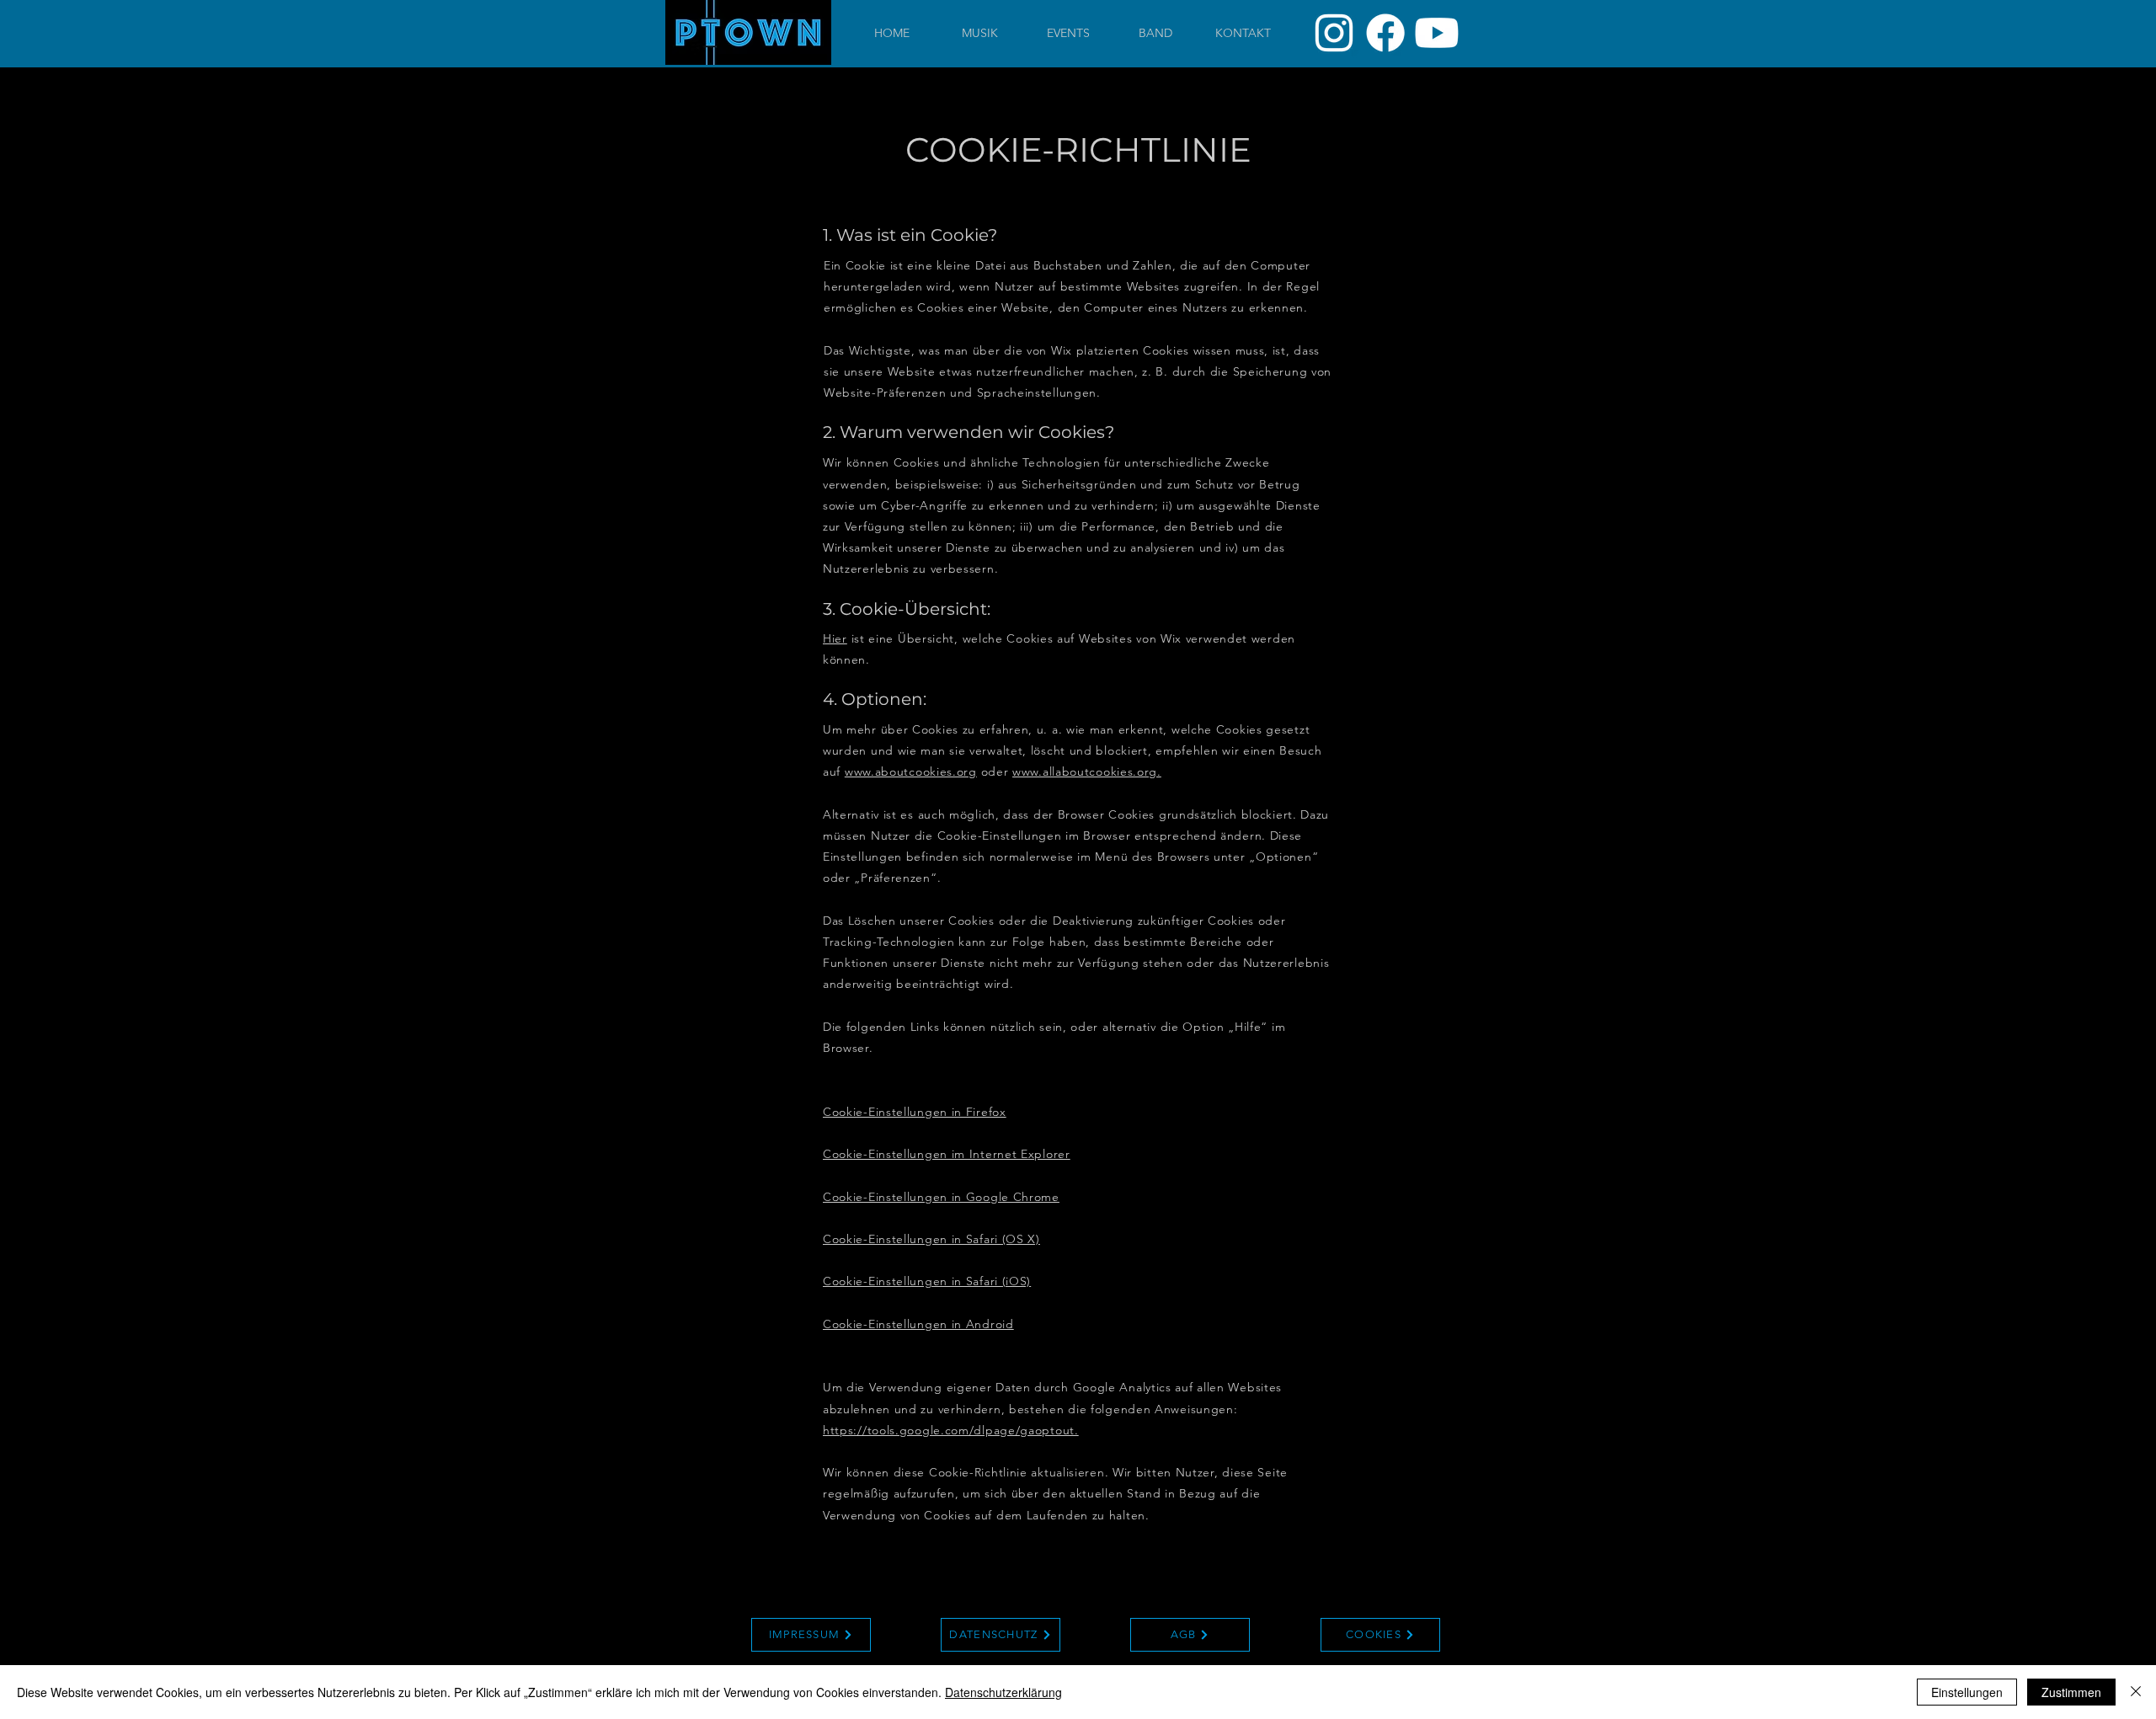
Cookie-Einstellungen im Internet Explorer (947, 1154)
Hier (835, 638)
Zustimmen (2071, 1692)
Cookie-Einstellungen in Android (918, 1324)
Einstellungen (1967, 1692)
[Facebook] (1385, 33)
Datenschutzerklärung (1003, 1692)
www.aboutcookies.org (911, 771)
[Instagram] (1334, 33)
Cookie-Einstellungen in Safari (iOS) (927, 1281)
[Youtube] (1437, 33)
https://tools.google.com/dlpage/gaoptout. (951, 1430)
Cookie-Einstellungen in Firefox (915, 1112)
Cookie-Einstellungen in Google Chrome (941, 1197)
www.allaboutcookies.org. (1087, 771)
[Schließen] (2136, 1692)
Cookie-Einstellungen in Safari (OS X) (931, 1239)
